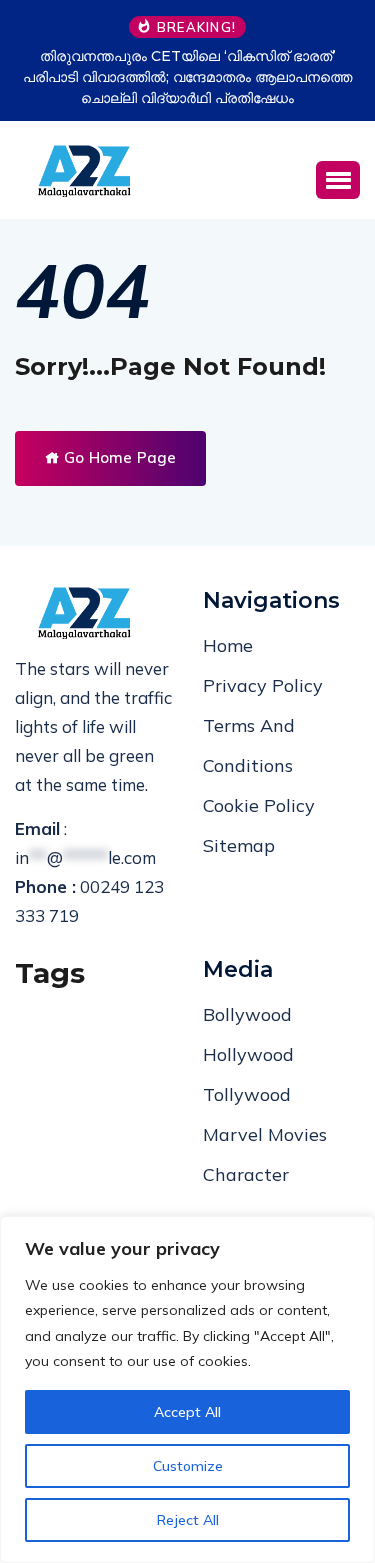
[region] (187, 1389)
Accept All (187, 1412)
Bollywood (247, 1014)
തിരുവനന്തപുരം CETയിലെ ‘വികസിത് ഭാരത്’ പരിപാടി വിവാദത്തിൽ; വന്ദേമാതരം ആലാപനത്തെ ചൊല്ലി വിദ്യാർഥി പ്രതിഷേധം (187, 77)
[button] (338, 180)
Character (246, 1174)
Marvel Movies (265, 1134)
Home (228, 645)
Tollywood (247, 1094)
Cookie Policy (259, 805)
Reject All (188, 1520)
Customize (188, 1466)
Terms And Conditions (249, 745)
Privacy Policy (263, 685)
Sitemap (239, 845)
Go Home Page (118, 457)
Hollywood (248, 1054)
